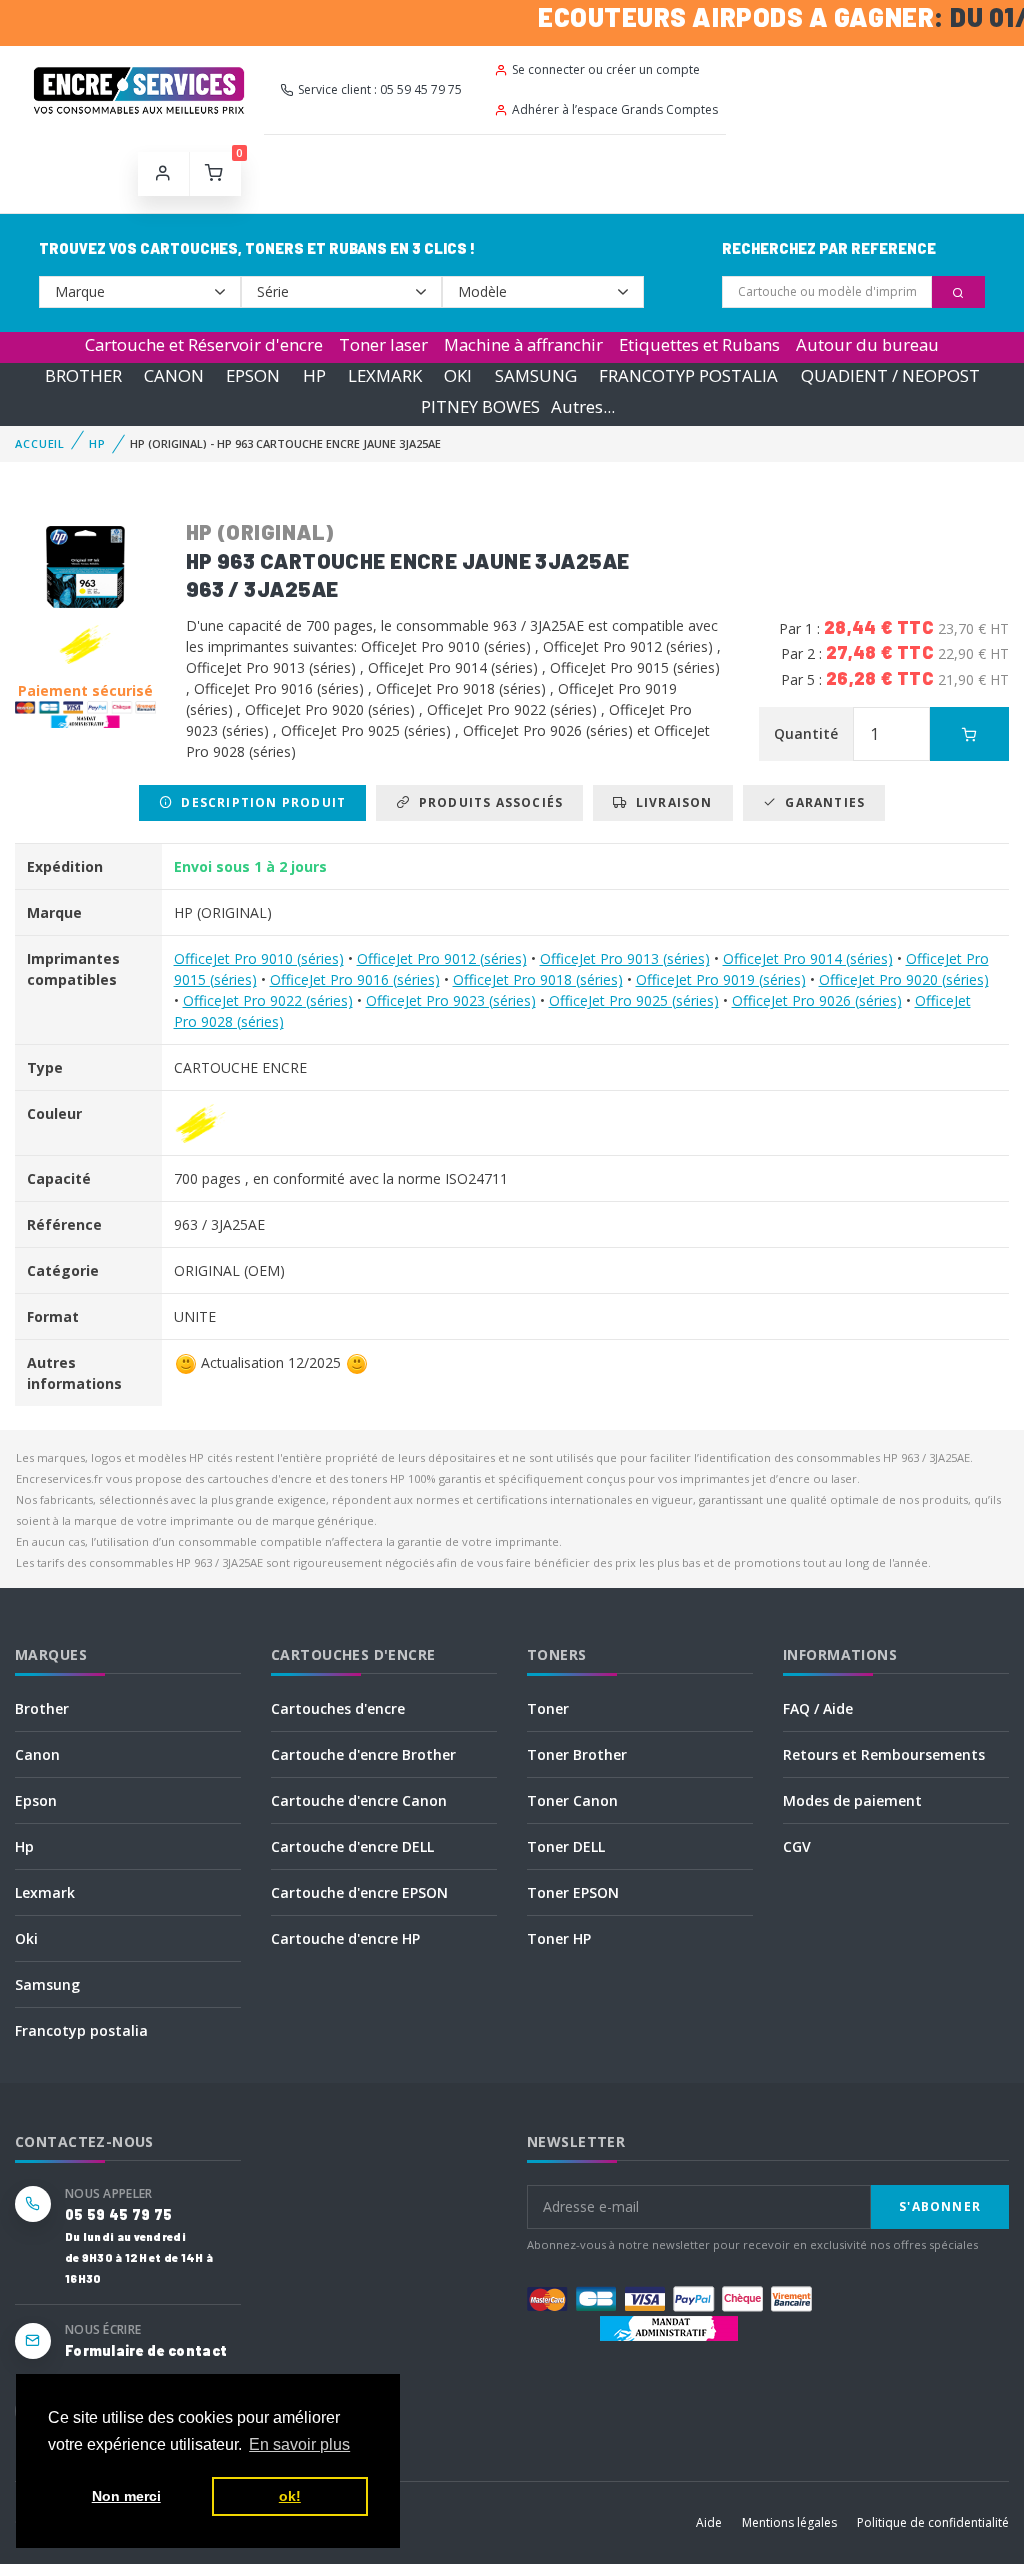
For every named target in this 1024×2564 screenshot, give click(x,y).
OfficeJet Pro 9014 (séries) (808, 958)
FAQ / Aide (818, 1708)
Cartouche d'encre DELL (352, 1846)
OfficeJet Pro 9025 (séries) (634, 1000)
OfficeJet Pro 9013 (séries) (625, 958)
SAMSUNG (536, 375)
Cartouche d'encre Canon (359, 1800)
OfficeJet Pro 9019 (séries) (721, 979)
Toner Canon (572, 1800)
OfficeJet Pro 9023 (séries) (451, 1000)
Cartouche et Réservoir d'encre (204, 344)
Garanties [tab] (821, 802)
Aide (709, 2522)
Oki (26, 1938)
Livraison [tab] (670, 802)
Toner (548, 1708)
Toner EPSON (573, 1892)
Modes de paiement (852, 1800)
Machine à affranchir (523, 344)
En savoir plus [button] (299, 2444)
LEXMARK (385, 375)
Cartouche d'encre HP (345, 1938)
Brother (42, 1708)
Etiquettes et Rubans (699, 344)
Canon (37, 1754)
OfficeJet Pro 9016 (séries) (355, 979)
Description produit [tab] (259, 802)
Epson (36, 1800)
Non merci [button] (126, 2496)
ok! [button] (290, 2496)
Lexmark (45, 1892)
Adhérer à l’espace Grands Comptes (615, 109)
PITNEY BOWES (480, 406)
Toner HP (559, 1938)
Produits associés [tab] (486, 802)
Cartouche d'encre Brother (363, 1754)
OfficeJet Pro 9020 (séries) (904, 979)
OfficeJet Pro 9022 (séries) (268, 1000)
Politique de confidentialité (933, 2522)
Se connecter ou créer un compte (606, 69)
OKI (458, 375)
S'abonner (940, 2206)
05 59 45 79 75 (118, 2214)
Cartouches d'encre (338, 1708)
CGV (797, 1846)
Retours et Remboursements (884, 1754)
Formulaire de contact (146, 2350)
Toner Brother (577, 1754)
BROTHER (83, 375)
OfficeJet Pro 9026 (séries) (817, 1000)
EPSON (253, 375)
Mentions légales (789, 2522)
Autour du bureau (867, 344)
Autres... (583, 406)
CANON (174, 375)
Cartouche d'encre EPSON (359, 1892)
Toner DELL (566, 1846)
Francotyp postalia (81, 2030)
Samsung (47, 1984)
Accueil (40, 443)
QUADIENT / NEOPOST (890, 375)
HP (314, 375)
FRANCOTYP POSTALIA (688, 375)
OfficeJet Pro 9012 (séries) (442, 958)
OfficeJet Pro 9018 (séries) (538, 979)
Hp (24, 1846)
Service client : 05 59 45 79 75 (380, 89)
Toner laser (383, 344)
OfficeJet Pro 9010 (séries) (259, 958)
